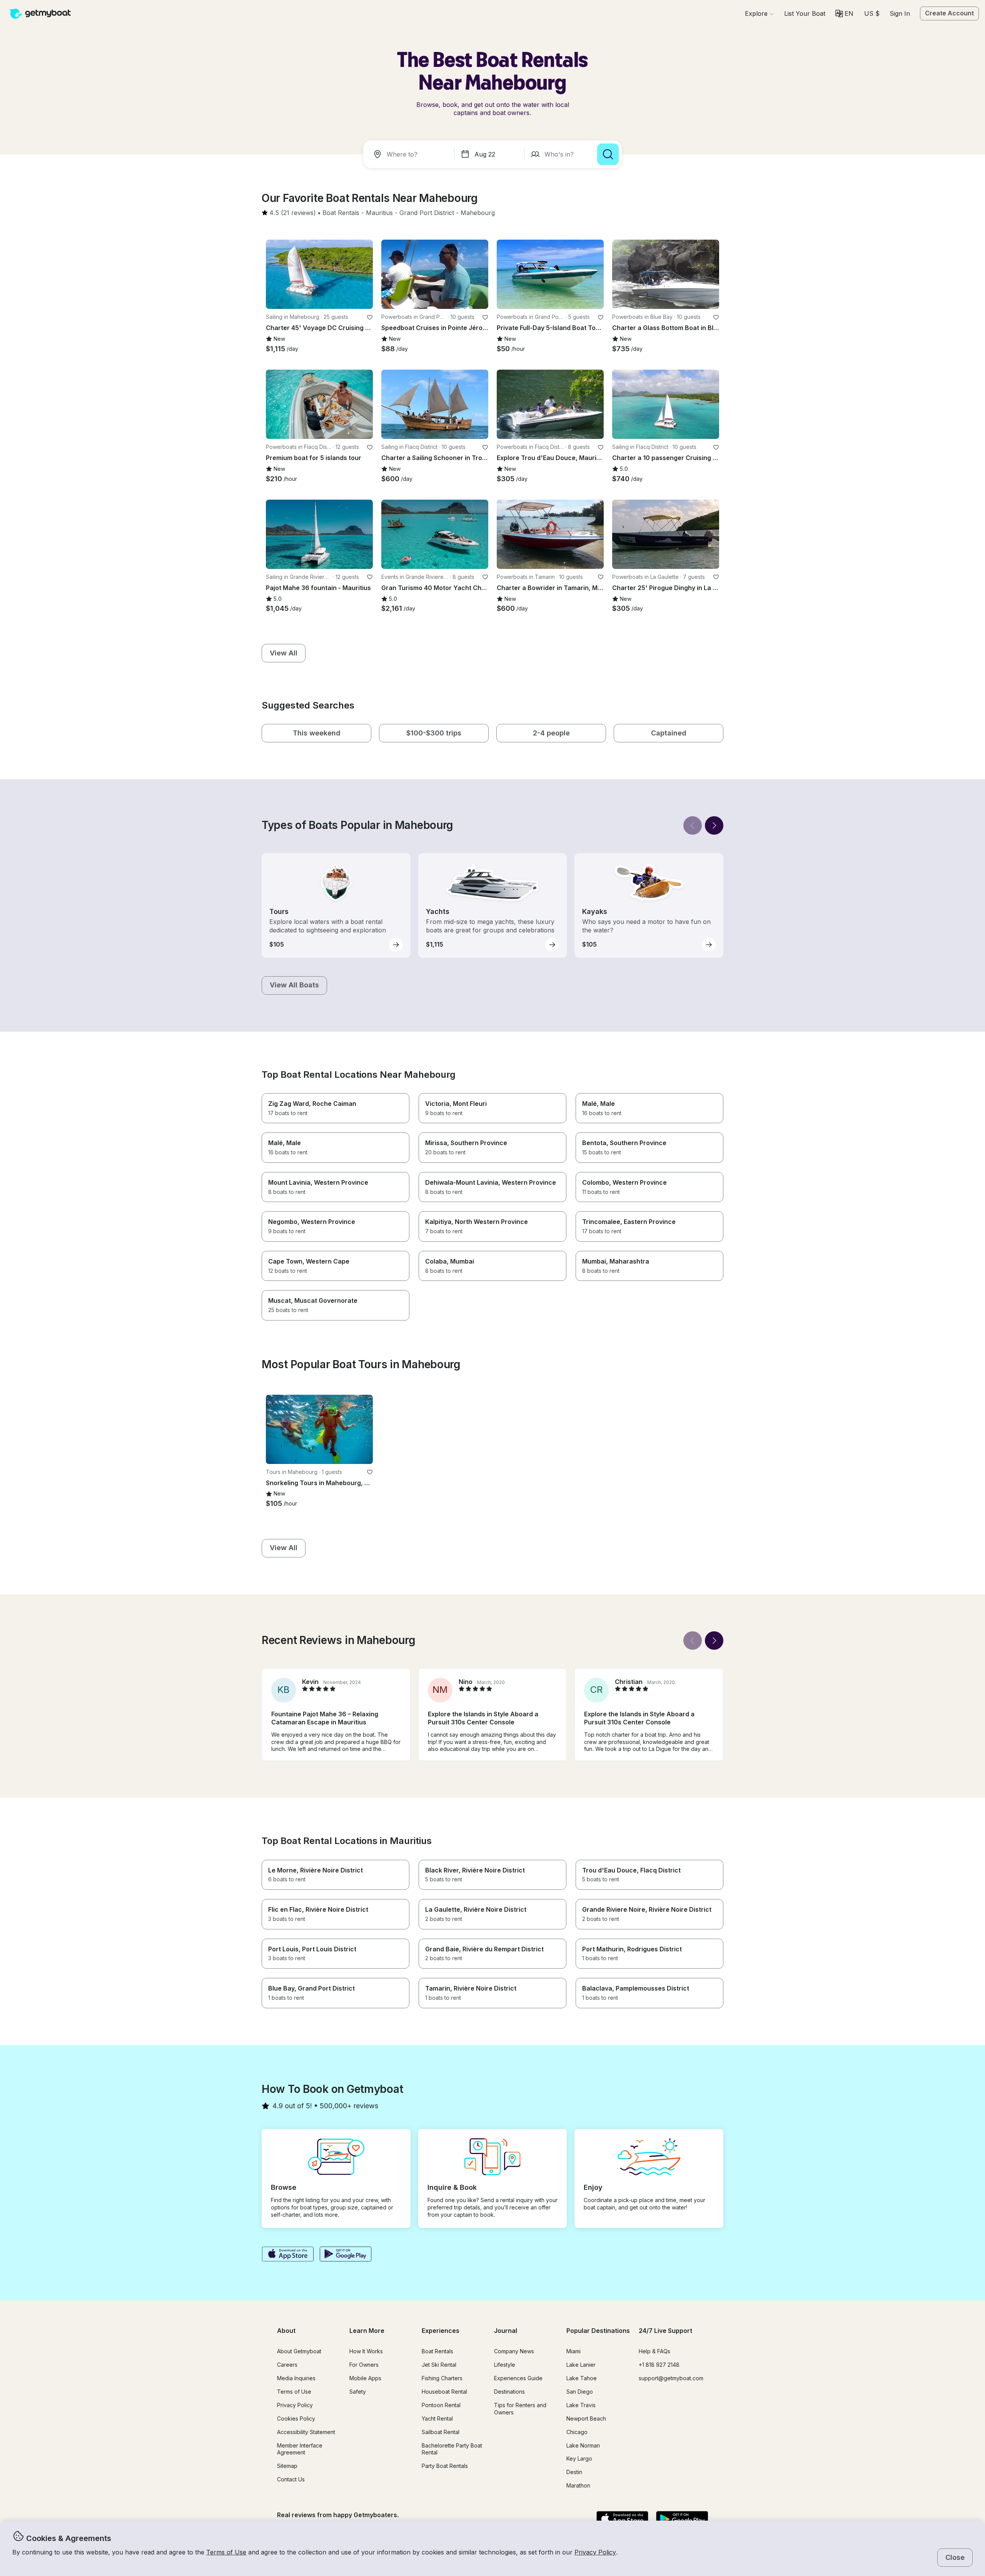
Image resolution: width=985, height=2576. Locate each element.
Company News (514, 2351)
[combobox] (410, 154)
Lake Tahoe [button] (582, 2378)
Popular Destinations (598, 2331)
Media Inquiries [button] (296, 2378)
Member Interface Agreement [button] (300, 2449)
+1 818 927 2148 (659, 2365)
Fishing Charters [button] (442, 2378)
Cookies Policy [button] (296, 2418)
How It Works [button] (366, 2351)
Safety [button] (358, 2392)
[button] (805, 13)
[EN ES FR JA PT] (844, 13)
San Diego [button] (580, 2392)
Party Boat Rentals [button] (445, 2466)
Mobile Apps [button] (365, 2378)
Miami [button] (573, 2351)
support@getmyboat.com (671, 2378)
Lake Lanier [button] (581, 2365)
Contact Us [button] (291, 2479)
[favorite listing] (370, 317)
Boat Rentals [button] (437, 2351)
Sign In (900, 13)
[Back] (693, 825)
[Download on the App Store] (288, 2255)
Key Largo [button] (579, 2458)
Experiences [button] (441, 2331)
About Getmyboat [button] (299, 2351)
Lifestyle (505, 2365)
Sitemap (287, 2466)
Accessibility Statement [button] (306, 2432)
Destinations (509, 2392)
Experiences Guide (518, 2378)
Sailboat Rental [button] (441, 2432)
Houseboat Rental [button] (444, 2392)
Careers (287, 2365)
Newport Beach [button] (586, 2418)
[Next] (714, 825)
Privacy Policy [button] (595, 2552)
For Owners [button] (364, 2365)
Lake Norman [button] (583, 2445)
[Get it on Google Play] (346, 2255)
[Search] (608, 154)
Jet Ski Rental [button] (439, 2365)
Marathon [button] (578, 2485)
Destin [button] (574, 2472)
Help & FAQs (654, 2351)
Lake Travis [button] (581, 2405)
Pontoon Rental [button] (441, 2405)
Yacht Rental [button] (437, 2418)
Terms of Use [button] (226, 2552)
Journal (506, 2331)
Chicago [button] (577, 2432)
